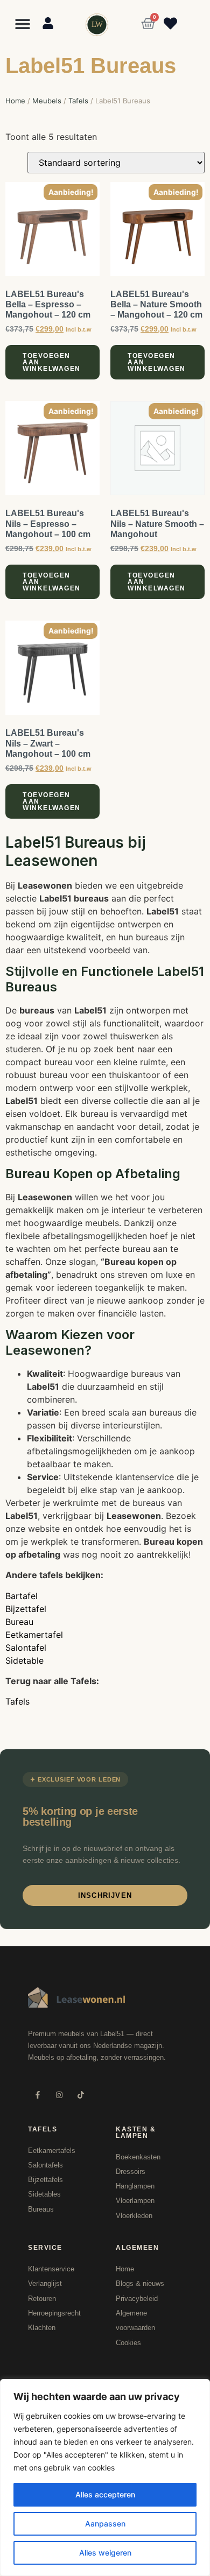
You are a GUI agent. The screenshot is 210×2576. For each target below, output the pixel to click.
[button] (23, 23)
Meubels (47, 101)
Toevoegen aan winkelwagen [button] (52, 362)
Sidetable (24, 1660)
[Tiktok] (80, 2095)
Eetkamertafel (34, 1635)
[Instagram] (59, 2095)
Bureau (19, 1622)
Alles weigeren (105, 2553)
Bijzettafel (26, 1609)
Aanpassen (105, 2524)
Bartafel (22, 1596)
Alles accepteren (105, 2494)
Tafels (78, 101)
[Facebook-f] (37, 2095)
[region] (105, 2478)
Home (15, 101)
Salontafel (26, 1648)
